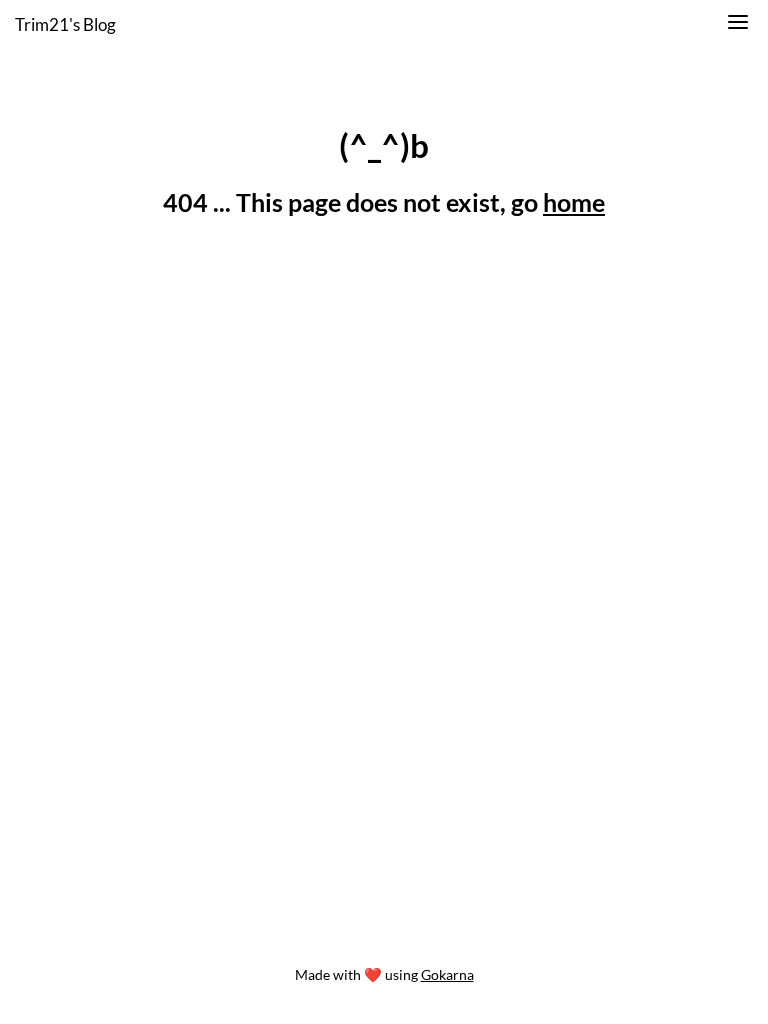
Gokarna (447, 974)
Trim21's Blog (65, 24)
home (574, 202)
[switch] (738, 25)
